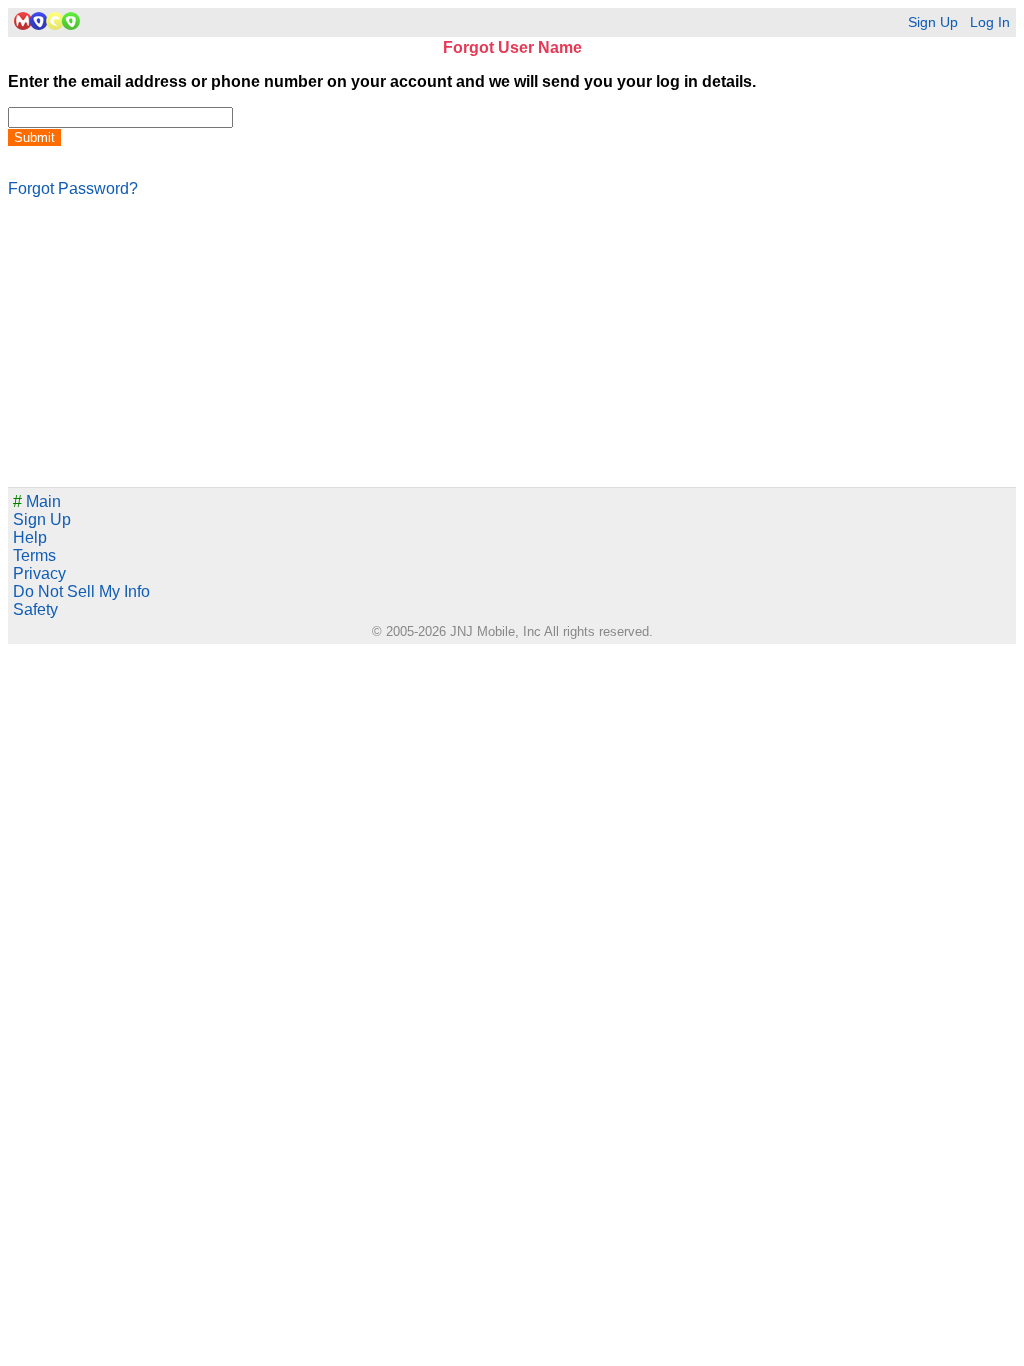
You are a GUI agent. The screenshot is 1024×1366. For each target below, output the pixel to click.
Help (30, 537)
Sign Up (933, 22)
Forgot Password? (73, 188)
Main (37, 501)
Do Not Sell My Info (81, 591)
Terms (34, 555)
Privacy (39, 573)
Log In (990, 22)
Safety (35, 609)
